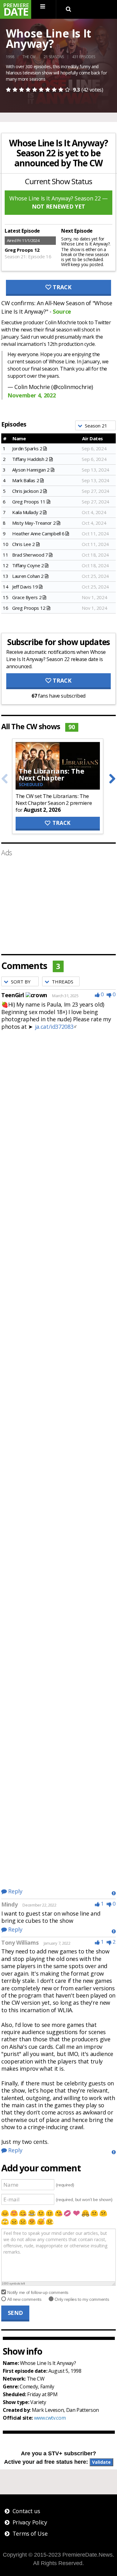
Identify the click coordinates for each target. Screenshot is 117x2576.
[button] (95, 425)
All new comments (24, 2299)
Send (15, 2313)
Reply (15, 1891)
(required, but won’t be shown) (84, 2200)
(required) (65, 2185)
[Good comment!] (97, 994)
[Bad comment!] (109, 994)
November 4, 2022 (32, 395)
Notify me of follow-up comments (38, 2292)
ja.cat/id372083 (54, 1027)
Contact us (26, 2511)
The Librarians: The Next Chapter (51, 774)
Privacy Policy (30, 2522)
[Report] (114, 1893)
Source (62, 311)
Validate (101, 2462)
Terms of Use (30, 2533)
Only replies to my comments (82, 2299)
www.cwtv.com (50, 2418)
